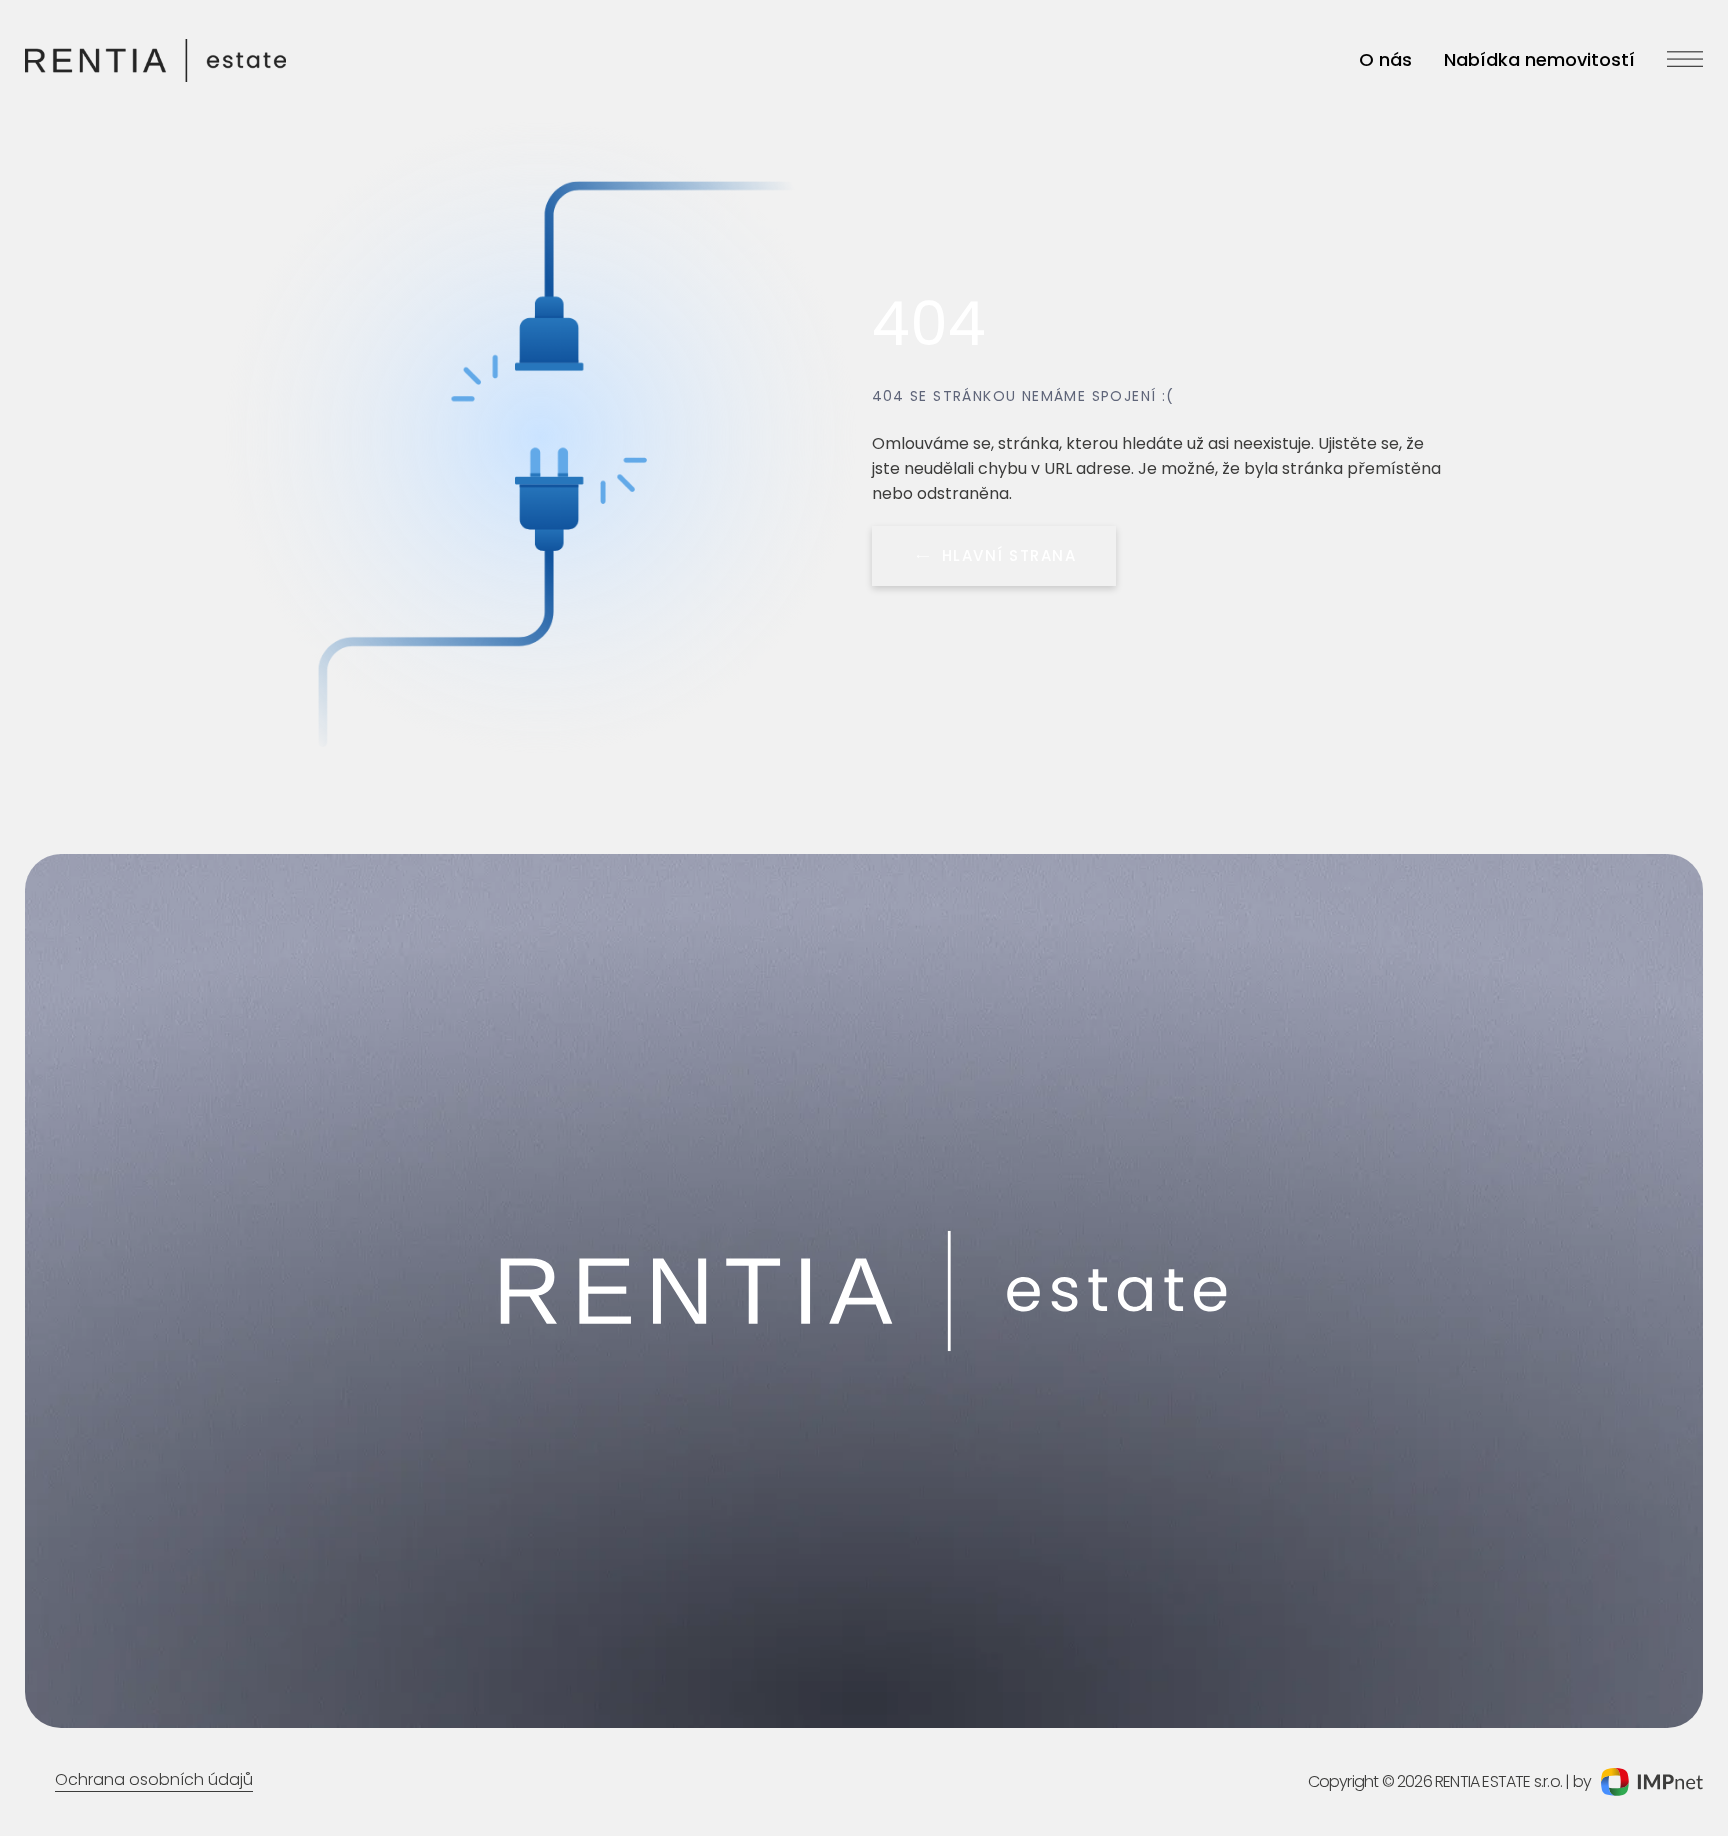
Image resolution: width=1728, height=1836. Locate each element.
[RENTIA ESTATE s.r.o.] (155, 60)
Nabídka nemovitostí (1539, 60)
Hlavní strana (1009, 555)
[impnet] (1652, 1782)
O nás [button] (1385, 60)
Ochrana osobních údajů (154, 1779)
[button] (1685, 64)
